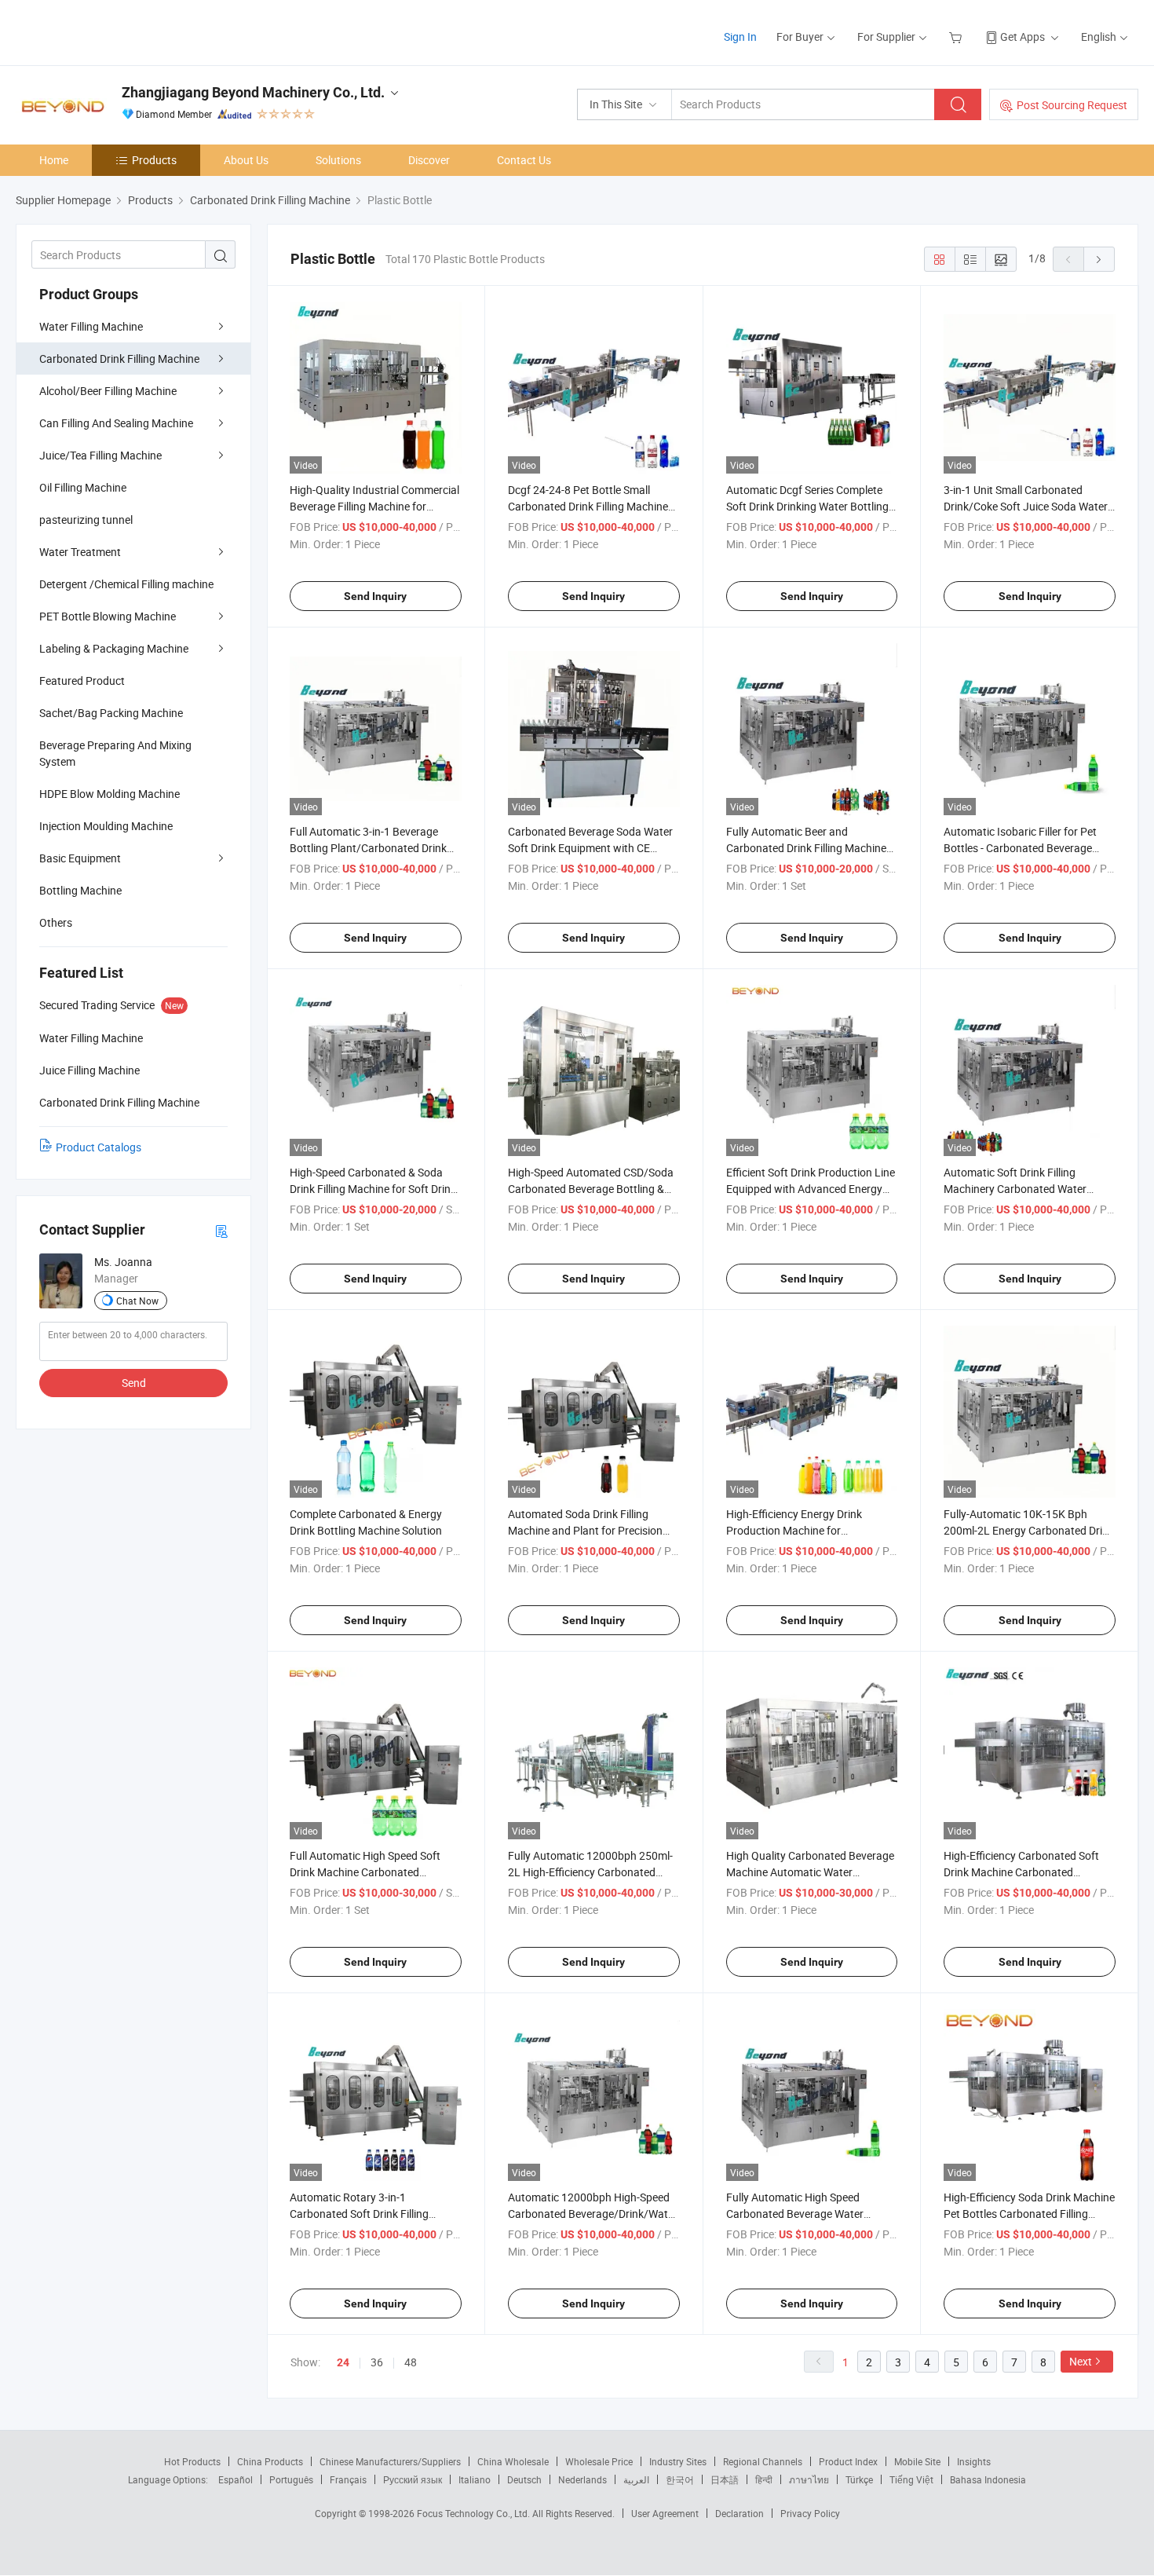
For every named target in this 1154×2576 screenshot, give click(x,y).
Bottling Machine (80, 890)
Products (154, 160)
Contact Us (524, 160)
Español (236, 2479)
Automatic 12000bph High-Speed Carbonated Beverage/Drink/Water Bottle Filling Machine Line (593, 2214)
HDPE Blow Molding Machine (110, 794)
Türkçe (859, 2479)
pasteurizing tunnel (86, 520)
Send (134, 1383)
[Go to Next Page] (1099, 259)
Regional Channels (763, 2461)
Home (54, 160)
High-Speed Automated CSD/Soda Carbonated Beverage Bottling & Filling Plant (591, 1189)
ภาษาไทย (809, 2479)
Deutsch (524, 2479)
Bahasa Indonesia (988, 2479)
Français (348, 2479)
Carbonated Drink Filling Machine (119, 359)
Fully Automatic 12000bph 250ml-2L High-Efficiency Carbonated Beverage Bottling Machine (590, 1872)
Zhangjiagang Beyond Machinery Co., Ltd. (253, 92)
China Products (270, 2461)
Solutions (338, 160)
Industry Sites (678, 2461)
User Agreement (665, 2513)
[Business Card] (221, 1230)
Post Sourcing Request (1072, 105)
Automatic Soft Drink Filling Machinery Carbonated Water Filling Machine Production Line (1019, 1189)
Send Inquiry (375, 596)
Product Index (848, 2461)
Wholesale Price (599, 2461)
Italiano (475, 2479)
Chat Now (137, 1301)
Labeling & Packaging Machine (114, 648)
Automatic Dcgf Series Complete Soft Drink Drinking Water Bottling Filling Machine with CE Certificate (808, 506)
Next (1081, 2361)
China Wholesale (513, 2461)
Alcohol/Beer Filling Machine (108, 391)
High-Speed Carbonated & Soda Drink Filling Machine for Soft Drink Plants (373, 1189)
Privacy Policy (810, 2513)
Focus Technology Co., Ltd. (475, 2513)
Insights (974, 2461)
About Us (246, 160)
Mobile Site (917, 2461)
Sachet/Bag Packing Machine (111, 713)
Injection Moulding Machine (106, 826)
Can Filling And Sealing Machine (116, 423)
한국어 (680, 2479)
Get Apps (1023, 37)
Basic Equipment (80, 858)
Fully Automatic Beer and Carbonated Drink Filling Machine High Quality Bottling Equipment (806, 848)
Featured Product (82, 681)
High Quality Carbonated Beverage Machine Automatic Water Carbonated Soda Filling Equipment (812, 1872)
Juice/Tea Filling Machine (100, 455)
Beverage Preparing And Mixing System (115, 753)
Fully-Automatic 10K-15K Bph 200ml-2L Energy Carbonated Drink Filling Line (1029, 1530)
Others (56, 922)
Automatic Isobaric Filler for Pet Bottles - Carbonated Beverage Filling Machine (1020, 848)
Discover (429, 160)
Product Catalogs (99, 1147)
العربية (636, 2479)
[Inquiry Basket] (957, 37)
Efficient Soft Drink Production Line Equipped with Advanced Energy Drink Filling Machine (811, 1189)
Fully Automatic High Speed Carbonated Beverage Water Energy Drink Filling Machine (795, 2214)
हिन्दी (764, 2479)
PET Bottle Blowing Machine (108, 616)
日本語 (725, 2479)
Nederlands (582, 2479)
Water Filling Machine (91, 326)
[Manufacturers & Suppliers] (117, 31)
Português (291, 2479)
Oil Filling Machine (83, 487)
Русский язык (413, 2479)
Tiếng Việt (911, 2479)
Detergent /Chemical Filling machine (126, 584)
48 (411, 2362)
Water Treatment (80, 552)
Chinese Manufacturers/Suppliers (390, 2461)
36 (377, 2362)
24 (343, 2362)
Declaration (740, 2513)
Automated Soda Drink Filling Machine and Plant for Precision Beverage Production (585, 1530)
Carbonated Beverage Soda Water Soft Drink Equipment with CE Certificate (590, 848)
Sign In (740, 37)
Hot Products (192, 2461)
